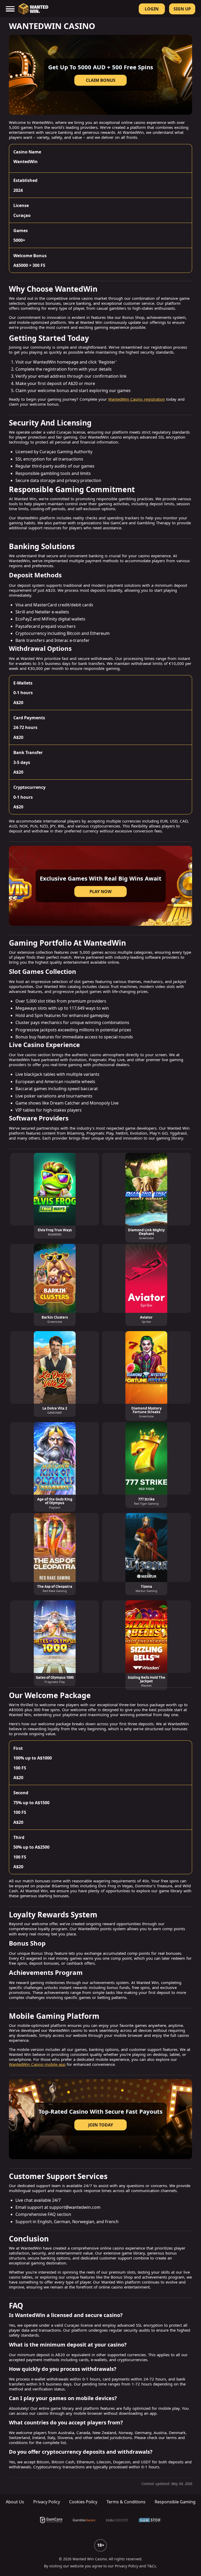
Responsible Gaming (175, 2502)
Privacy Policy (47, 2502)
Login (152, 9)
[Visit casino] (100, 2119)
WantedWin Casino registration (136, 399)
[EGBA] (117, 2520)
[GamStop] (150, 2520)
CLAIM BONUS (101, 80)
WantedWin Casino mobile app (37, 2064)
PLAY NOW (100, 892)
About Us (15, 2502)
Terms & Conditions (126, 2502)
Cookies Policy (83, 2502)
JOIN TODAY (101, 2125)
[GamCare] (51, 2520)
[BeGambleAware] (84, 2520)
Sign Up (182, 9)
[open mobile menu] (10, 9)
